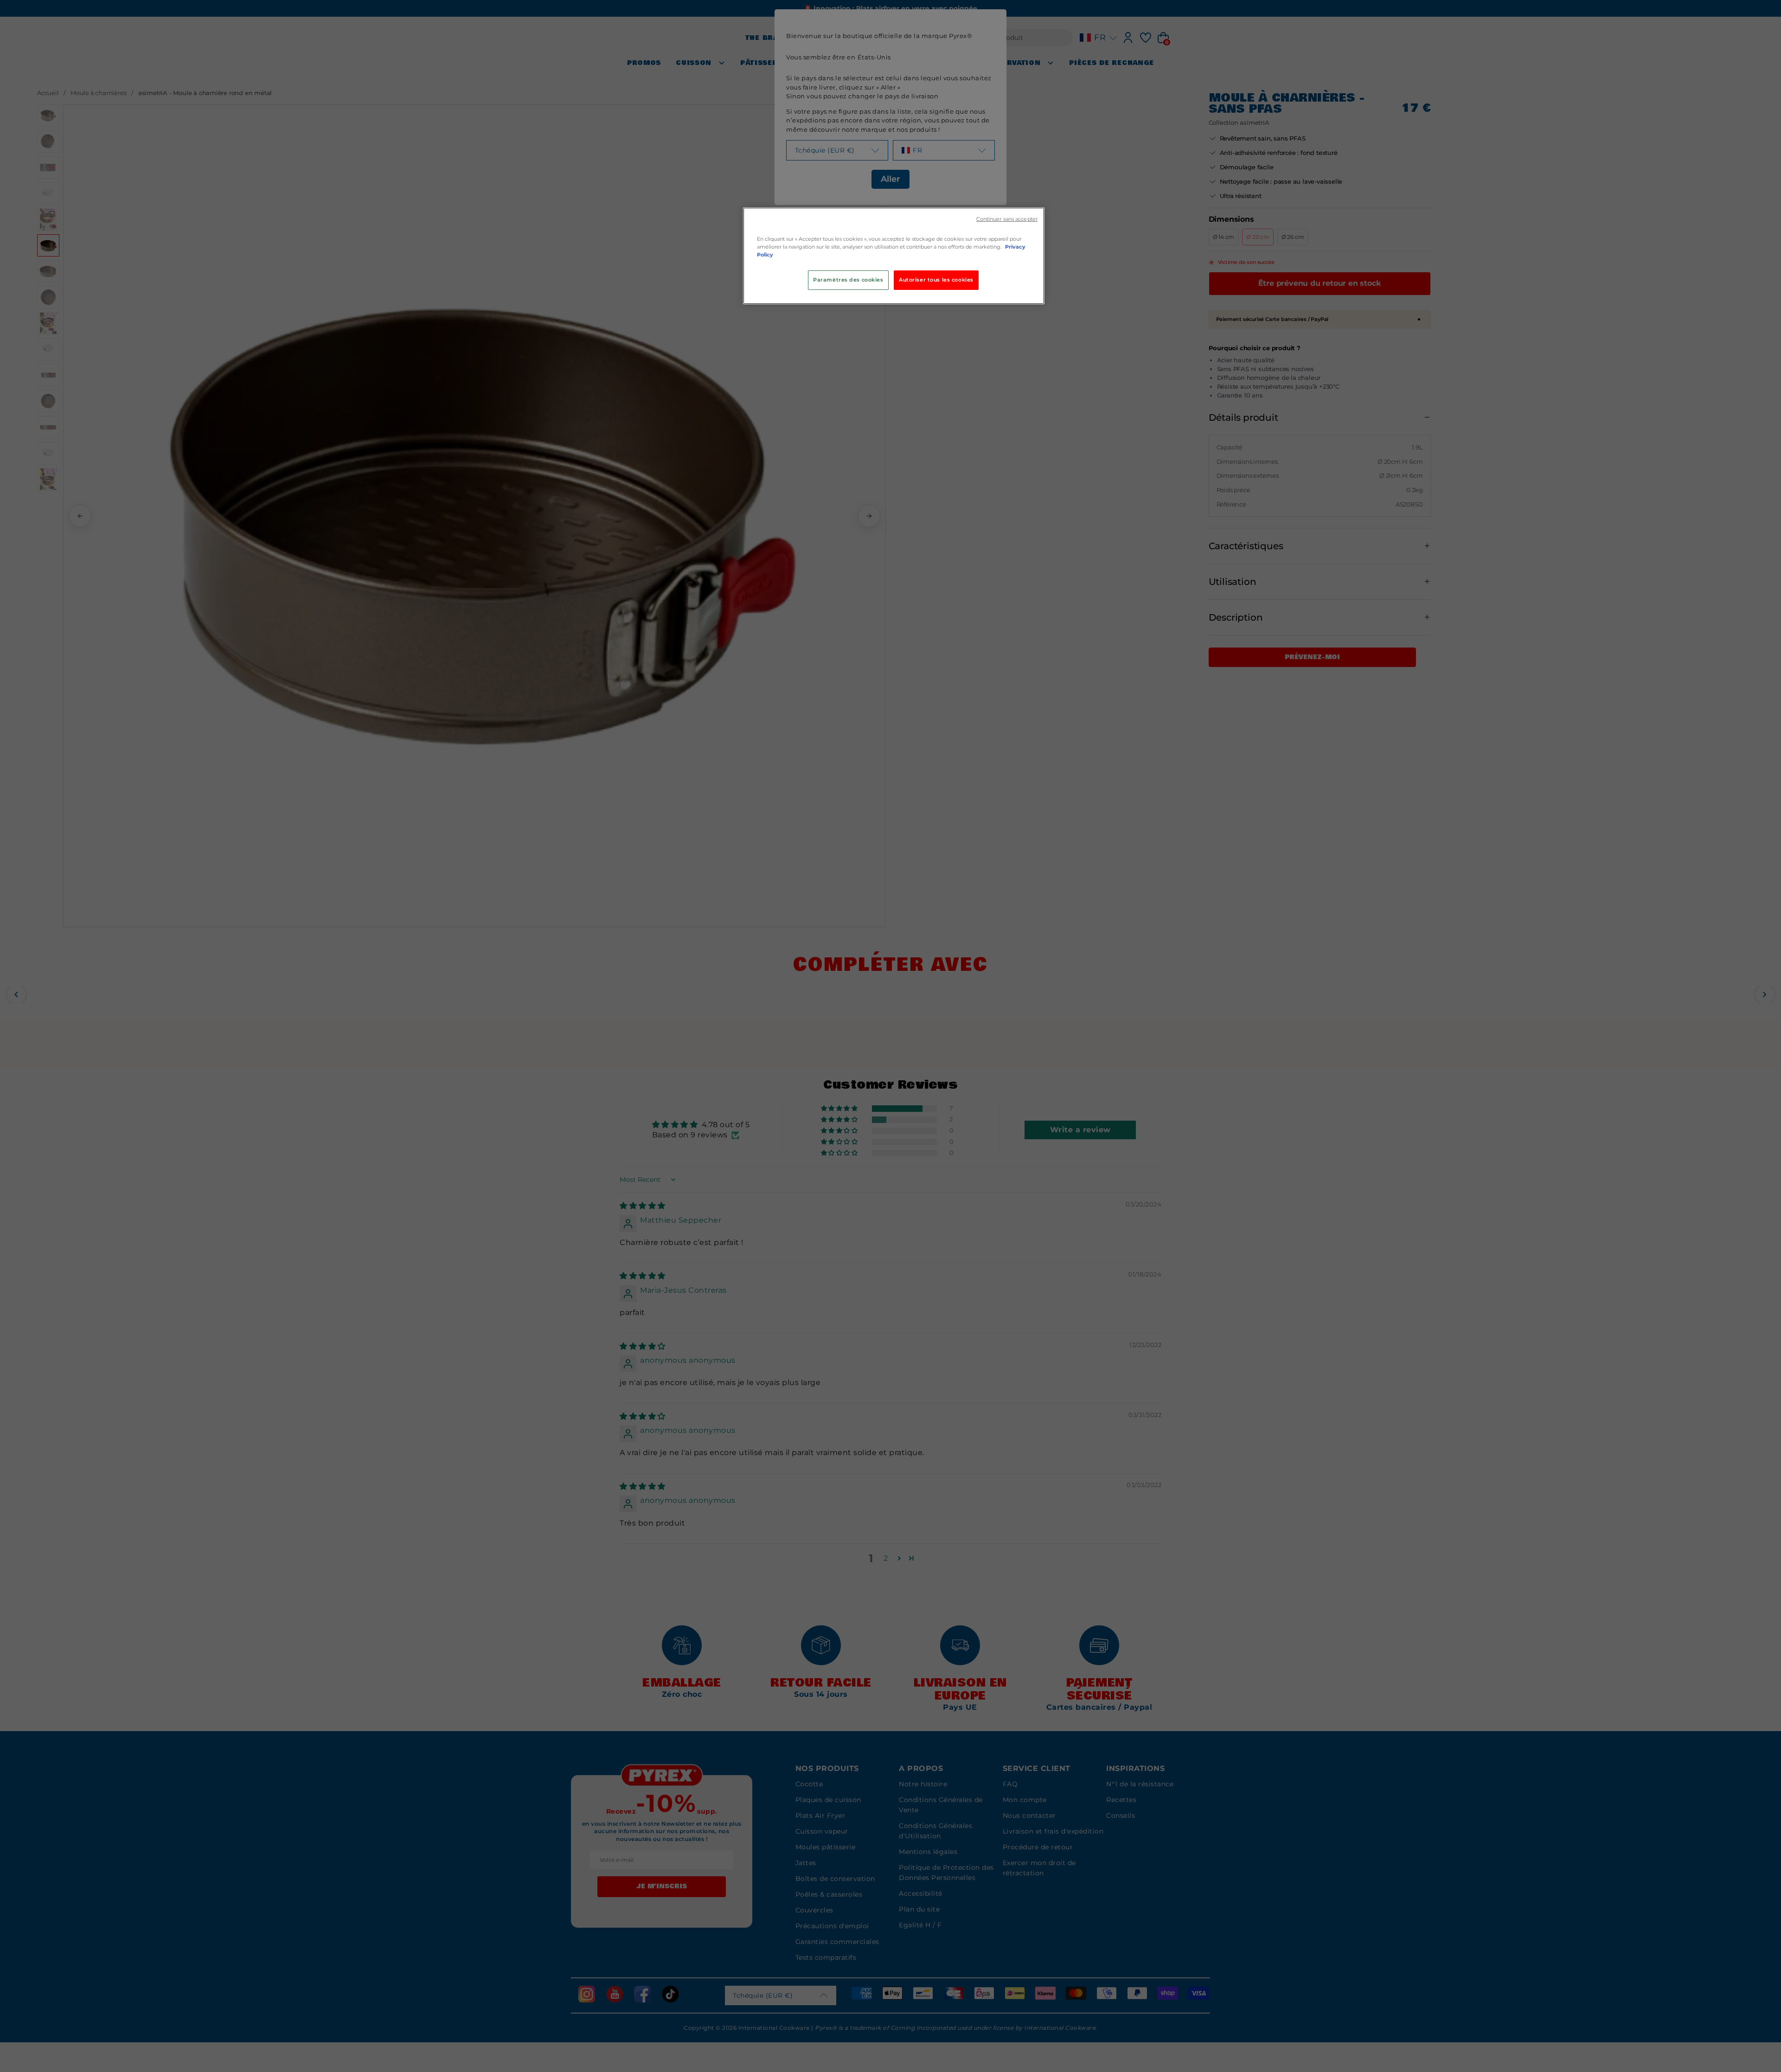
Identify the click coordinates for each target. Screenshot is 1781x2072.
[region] (894, 256)
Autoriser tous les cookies (936, 280)
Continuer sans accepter (1007, 219)
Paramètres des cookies (848, 280)
